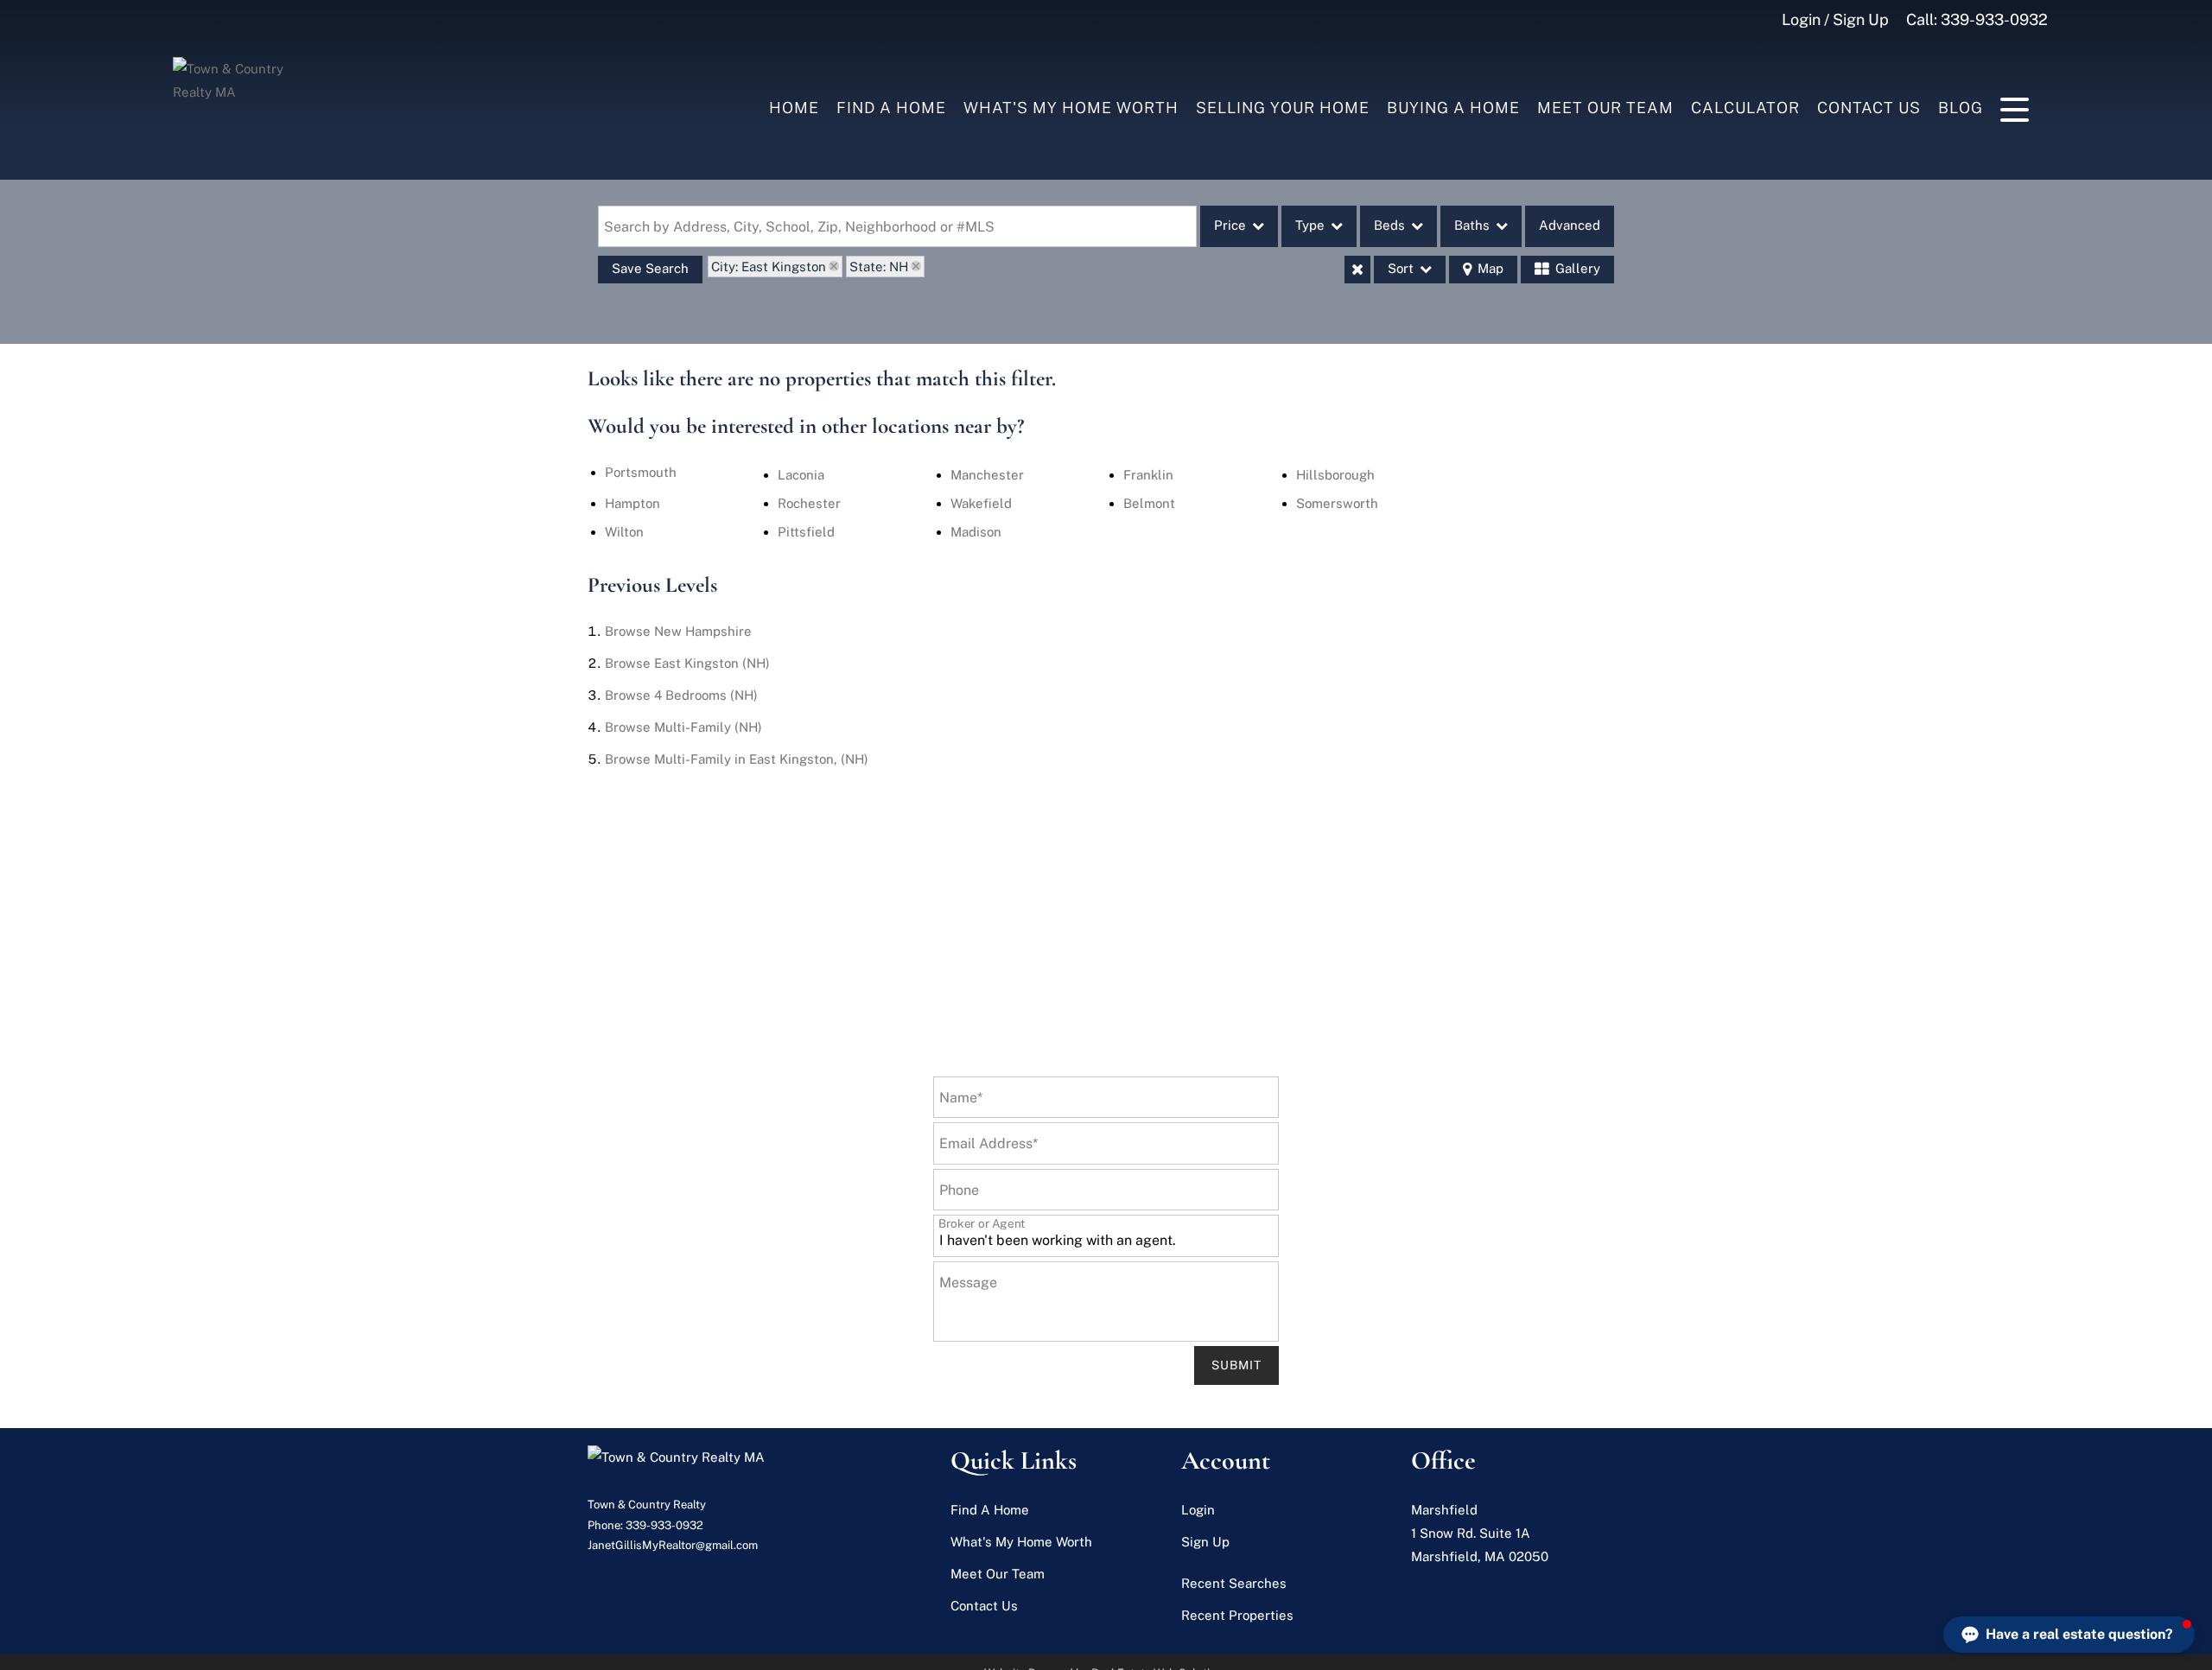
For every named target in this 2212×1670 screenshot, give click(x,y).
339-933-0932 (1994, 19)
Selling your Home (1283, 108)
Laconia (801, 475)
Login (1198, 1510)
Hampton (632, 503)
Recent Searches (1234, 1583)
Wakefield (981, 503)
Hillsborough (1335, 475)
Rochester (809, 503)
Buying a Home (1453, 108)
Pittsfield (806, 532)
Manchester (987, 475)
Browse (678, 631)
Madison (976, 532)
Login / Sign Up (1835, 19)
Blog (1961, 108)
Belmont (1149, 503)
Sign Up (1205, 1542)
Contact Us (1869, 108)
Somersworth (1337, 503)
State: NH (879, 267)
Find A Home (891, 108)
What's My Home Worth (1071, 108)
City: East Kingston (769, 267)
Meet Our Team (1605, 108)
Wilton (624, 532)
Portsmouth (641, 472)
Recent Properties (1237, 1615)
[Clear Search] (1357, 270)
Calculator (1745, 108)
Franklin (1148, 475)
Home (794, 108)
